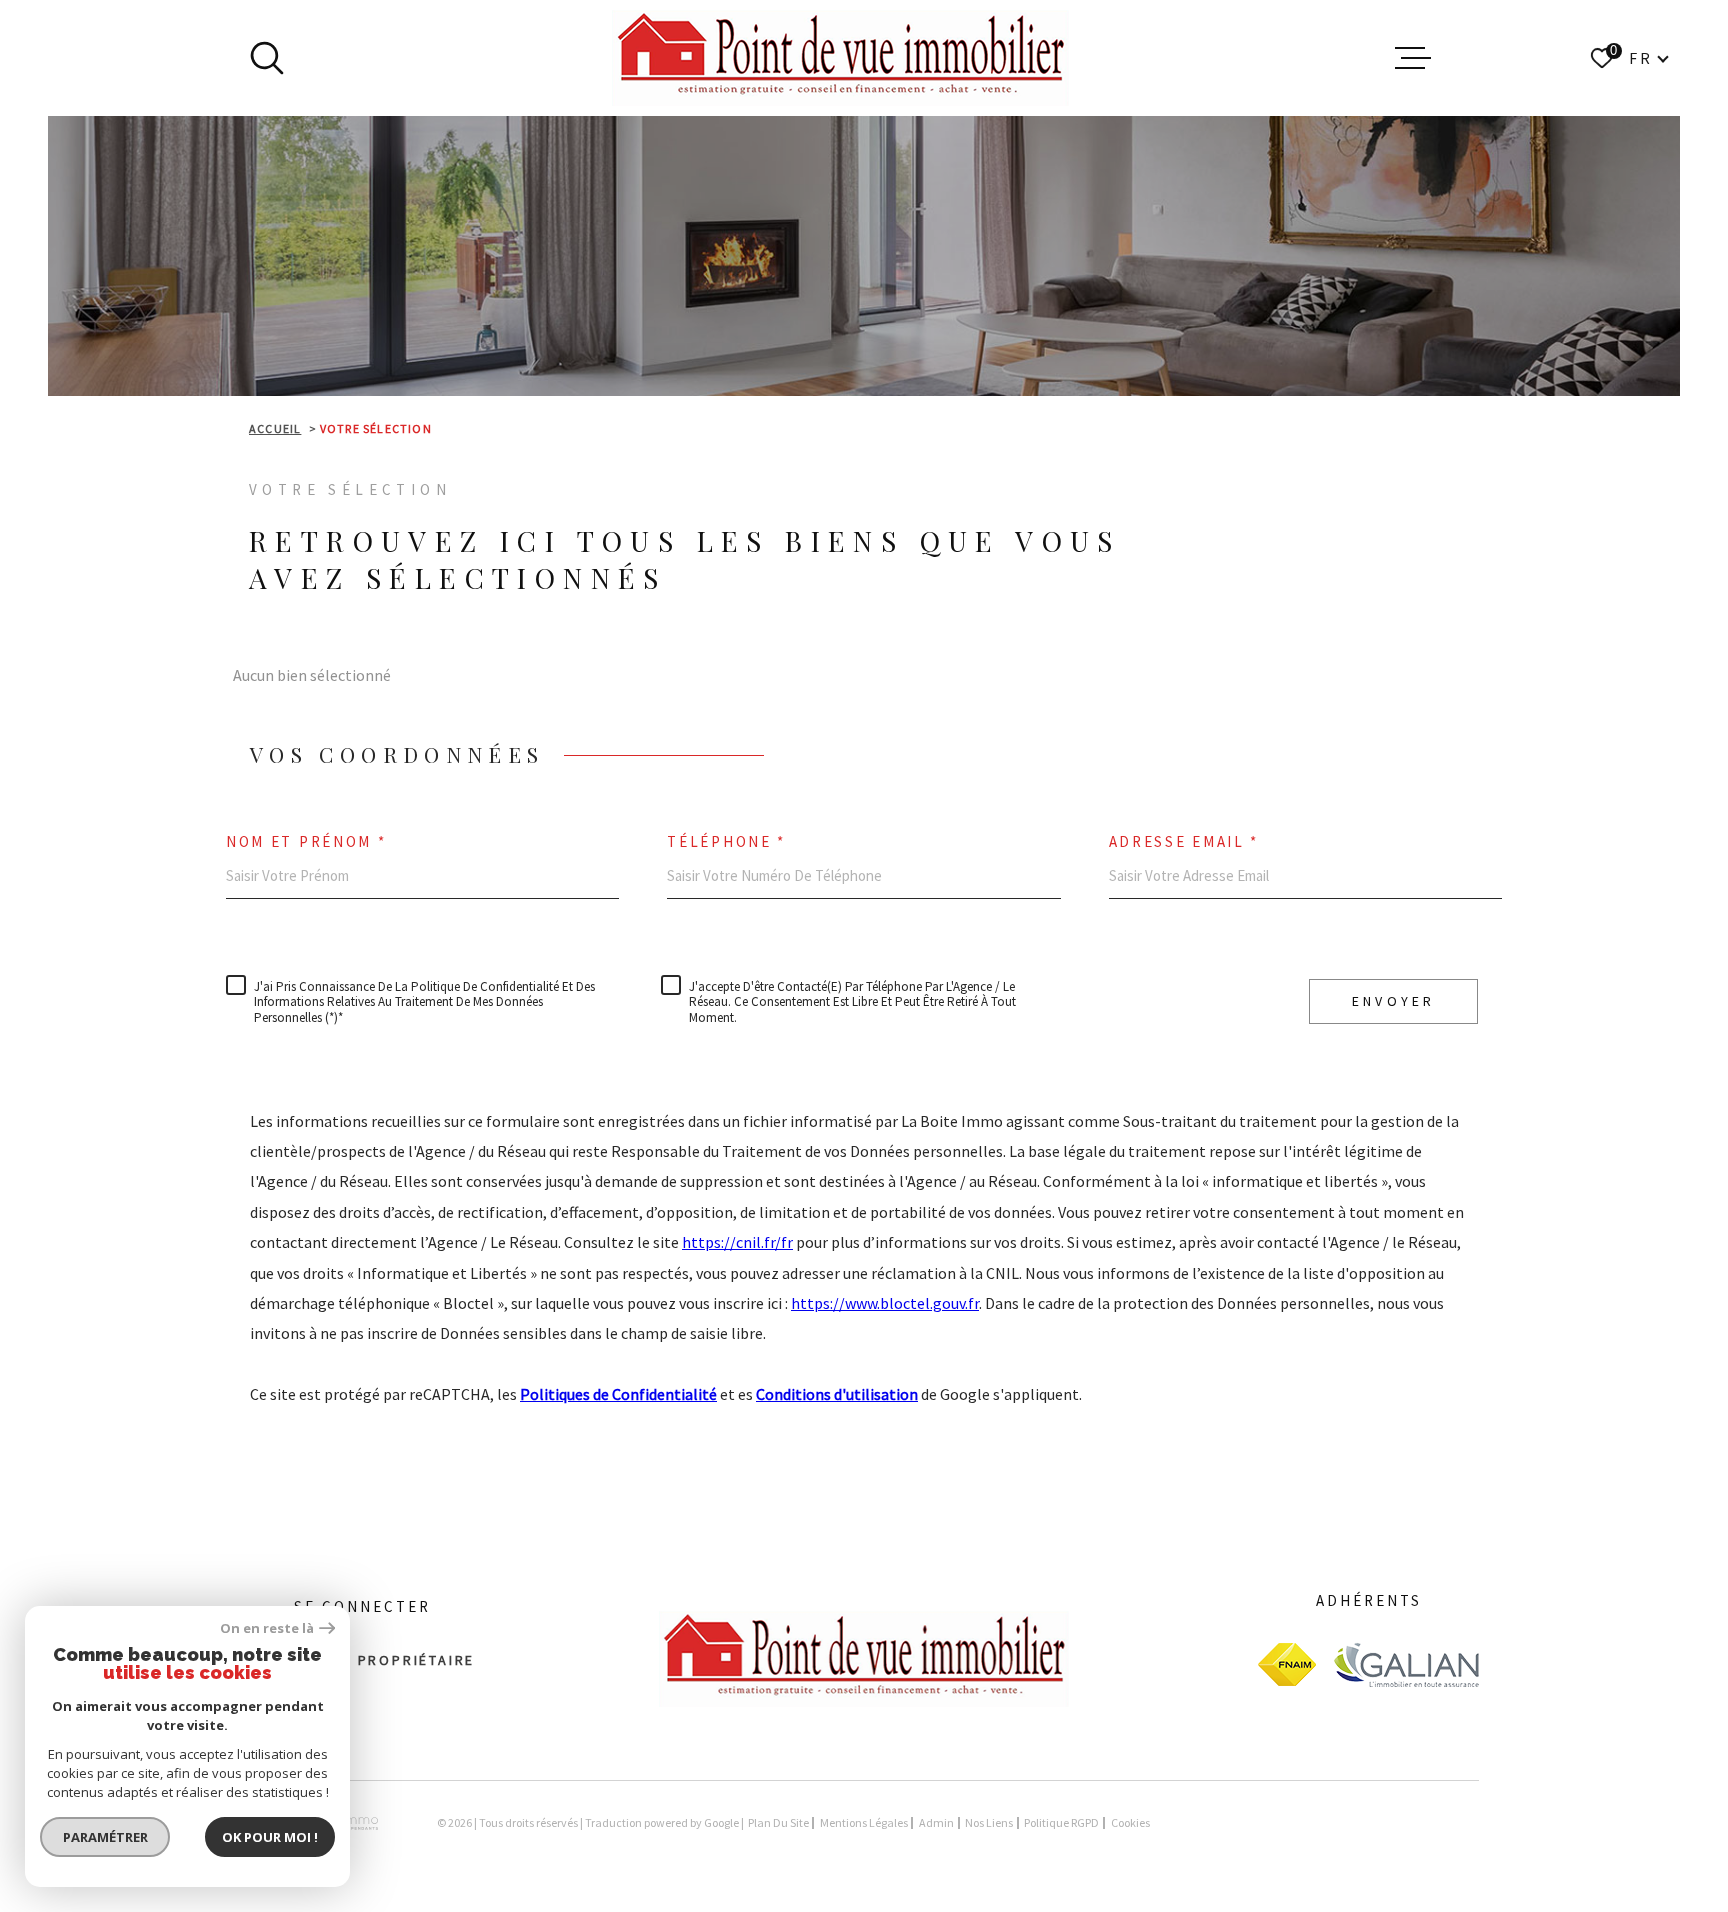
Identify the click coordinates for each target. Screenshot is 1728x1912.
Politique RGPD (1061, 1822)
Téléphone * (726, 841)
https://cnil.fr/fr (737, 1242)
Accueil (275, 428)
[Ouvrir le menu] (1413, 58)
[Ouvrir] (267, 58)
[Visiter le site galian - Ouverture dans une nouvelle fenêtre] (1405, 1664)
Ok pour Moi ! (270, 1837)
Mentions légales (864, 1822)
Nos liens (989, 1822)
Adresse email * (1184, 841)
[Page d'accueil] (840, 58)
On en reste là (267, 1628)
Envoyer (1393, 1001)
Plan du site (778, 1822)
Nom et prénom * (306, 841)
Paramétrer (105, 1837)
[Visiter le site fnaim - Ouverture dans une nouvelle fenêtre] (1287, 1664)
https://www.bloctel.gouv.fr (885, 1303)
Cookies (1130, 1823)
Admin (936, 1822)
